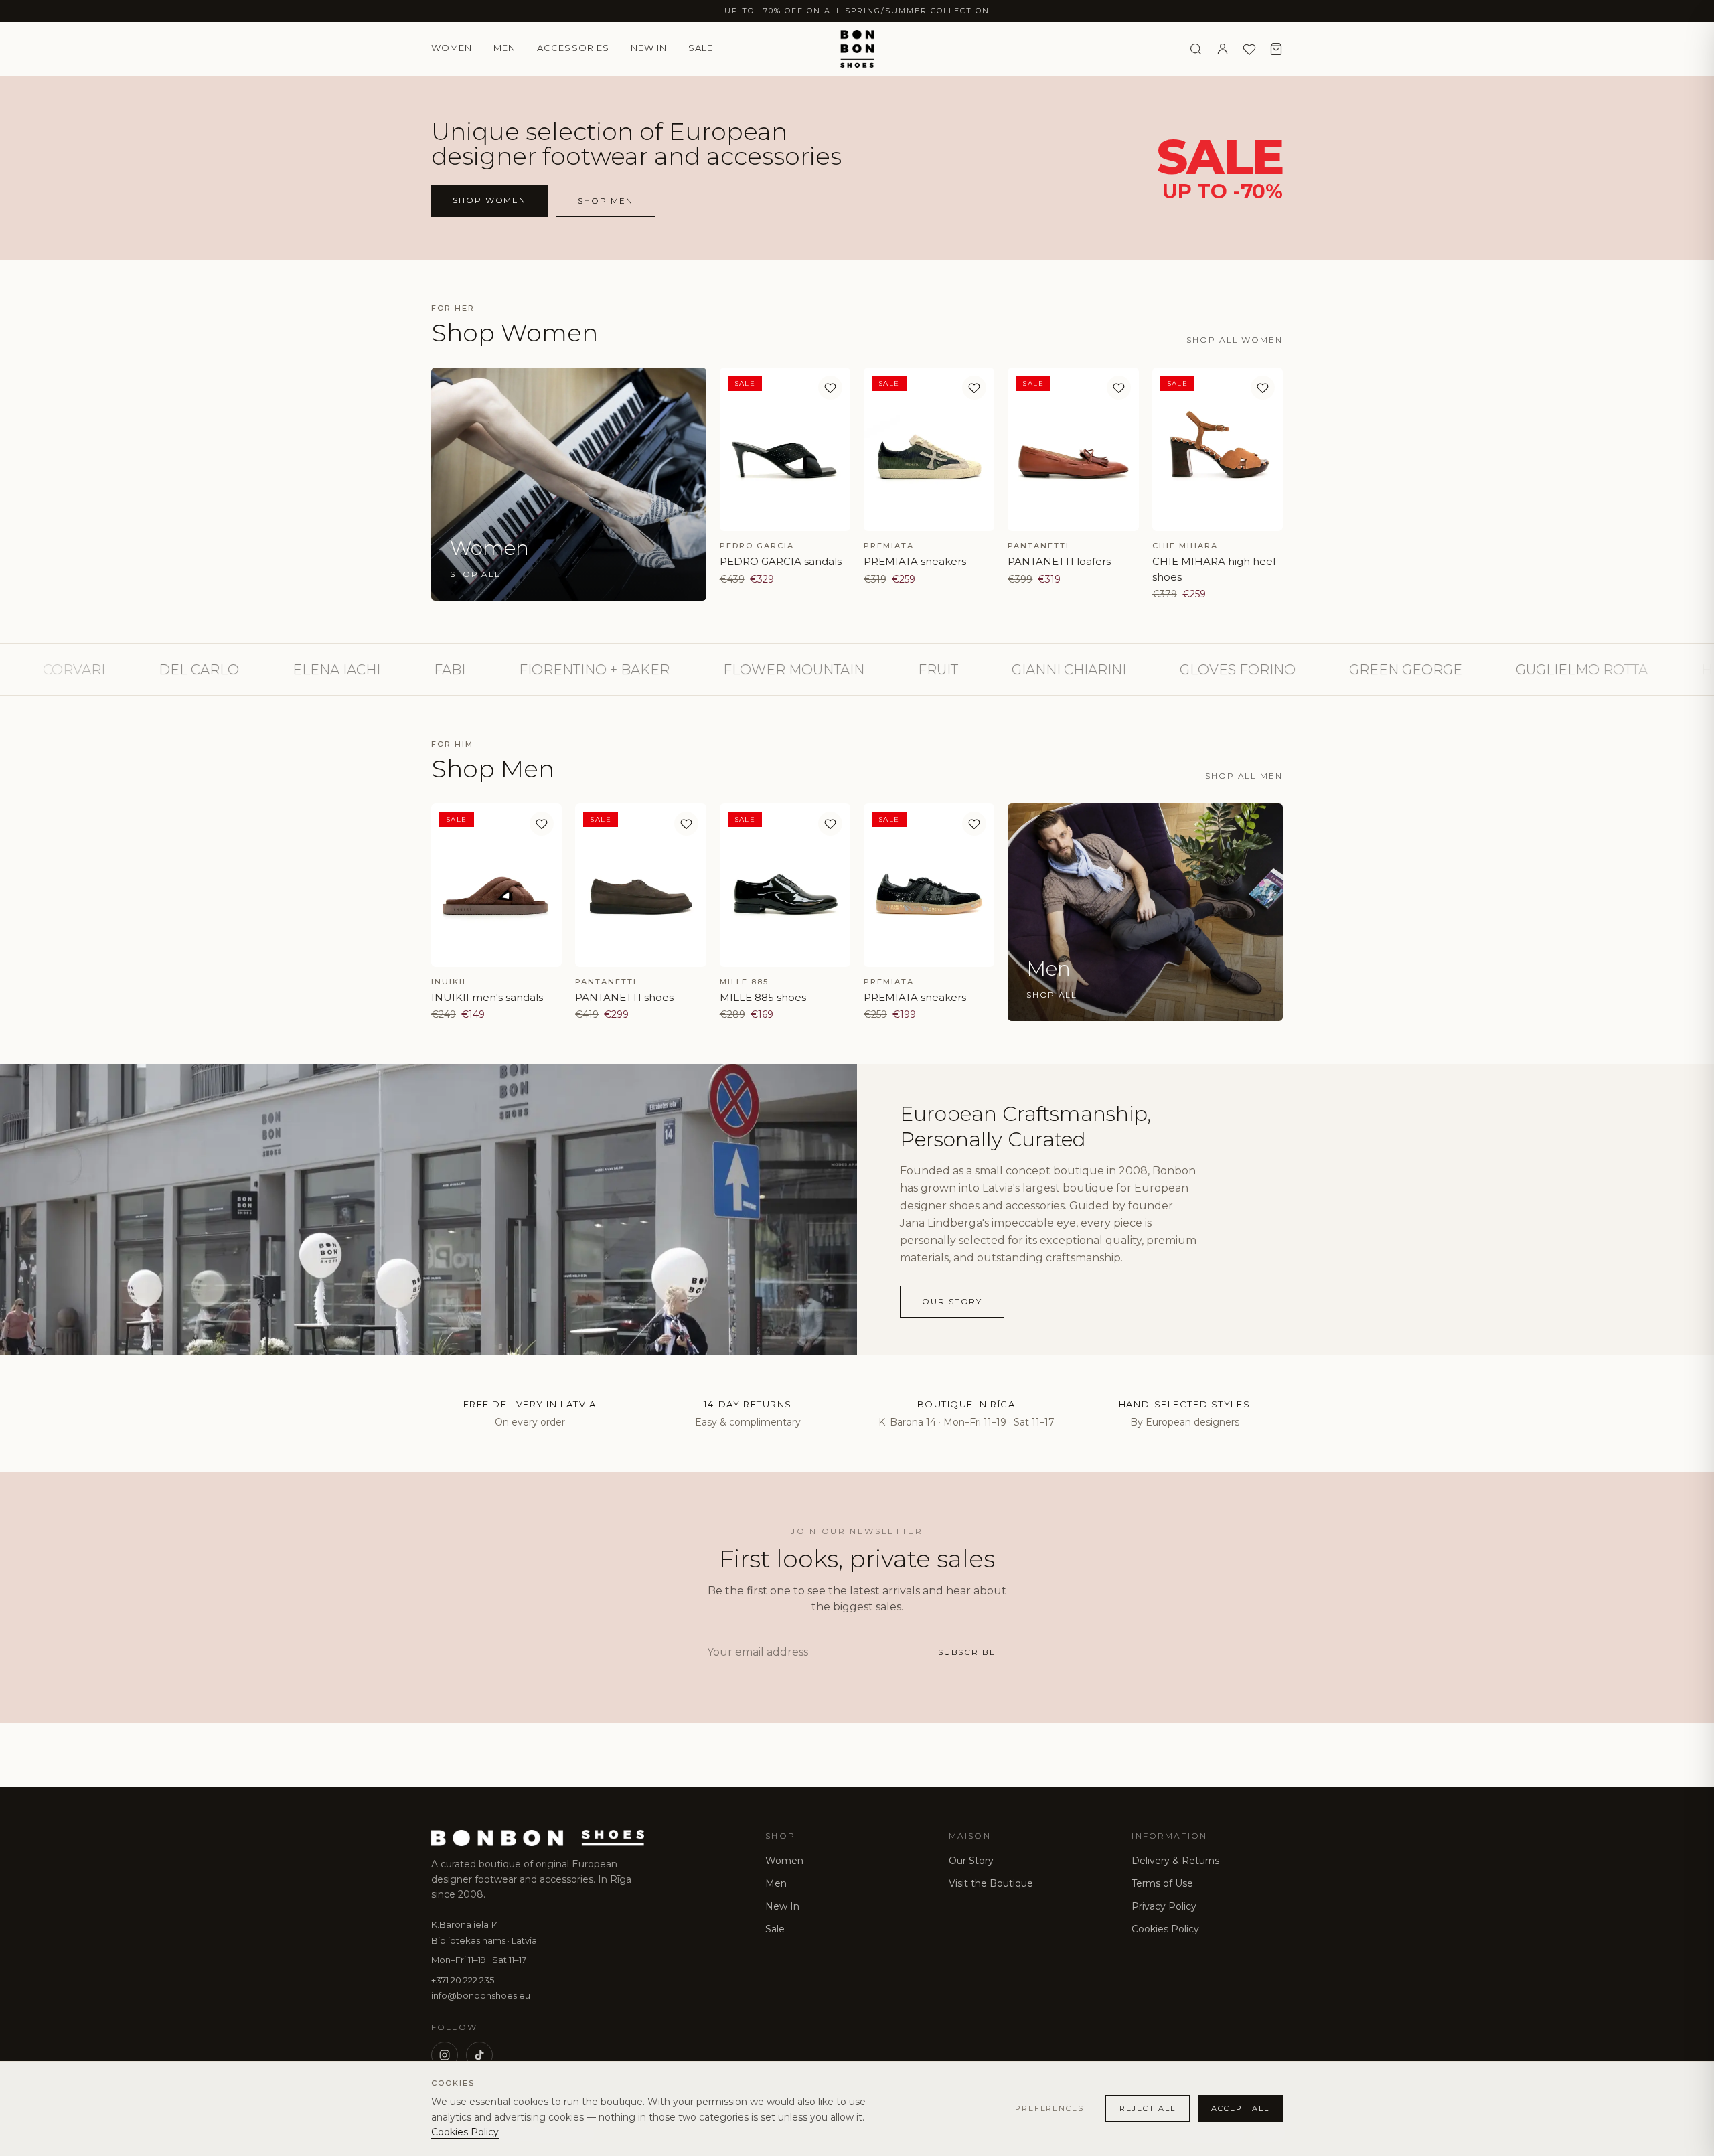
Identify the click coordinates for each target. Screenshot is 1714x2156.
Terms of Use (1162, 1883)
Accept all (1240, 2108)
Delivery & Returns (1175, 1861)
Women (452, 48)
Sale (701, 48)
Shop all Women (1235, 340)
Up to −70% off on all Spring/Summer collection (857, 11)
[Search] (1196, 49)
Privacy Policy (1164, 1906)
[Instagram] (445, 2055)
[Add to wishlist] (830, 388)
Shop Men (605, 201)
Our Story (971, 1861)
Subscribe (967, 1652)
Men (504, 48)
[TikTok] (479, 2055)
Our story (952, 1301)
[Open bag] (1276, 49)
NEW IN (649, 48)
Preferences (1050, 2108)
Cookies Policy (1165, 1929)
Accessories (573, 48)
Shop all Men (1244, 776)
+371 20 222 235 (463, 1980)
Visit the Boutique (991, 1883)
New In (782, 1906)
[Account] (1223, 49)
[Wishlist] (1249, 49)
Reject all (1148, 2108)
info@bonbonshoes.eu (481, 1995)
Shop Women (489, 200)
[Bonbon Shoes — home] (857, 49)
